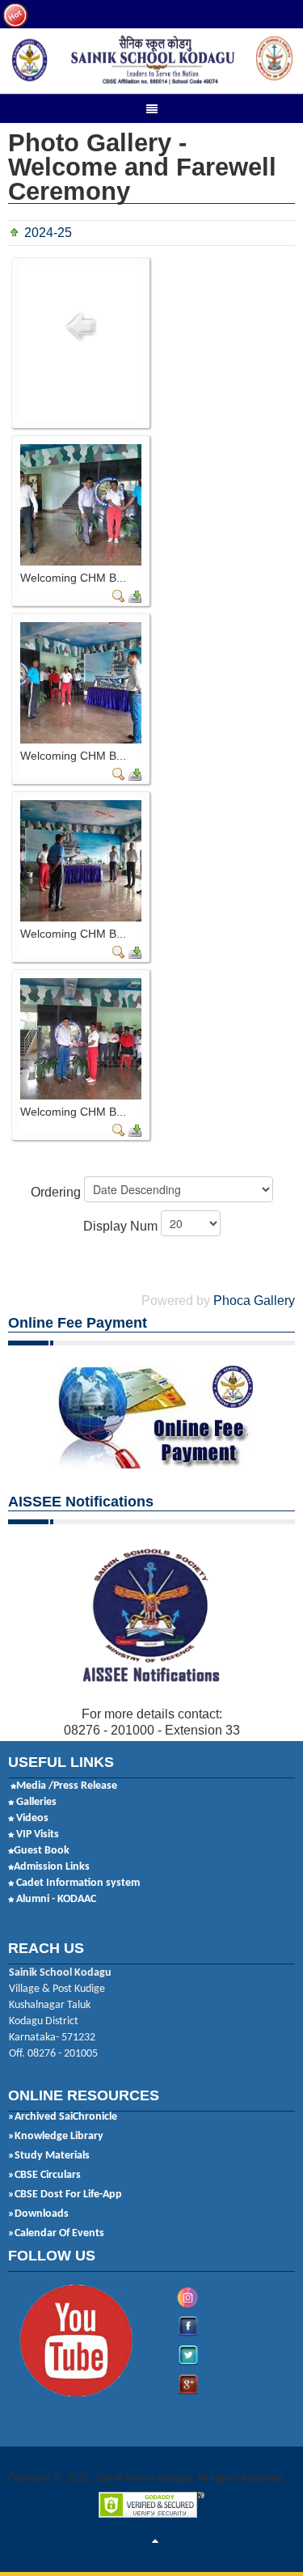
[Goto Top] (155, 2542)
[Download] (135, 595)
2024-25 (48, 233)
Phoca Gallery (254, 1301)
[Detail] (119, 595)
